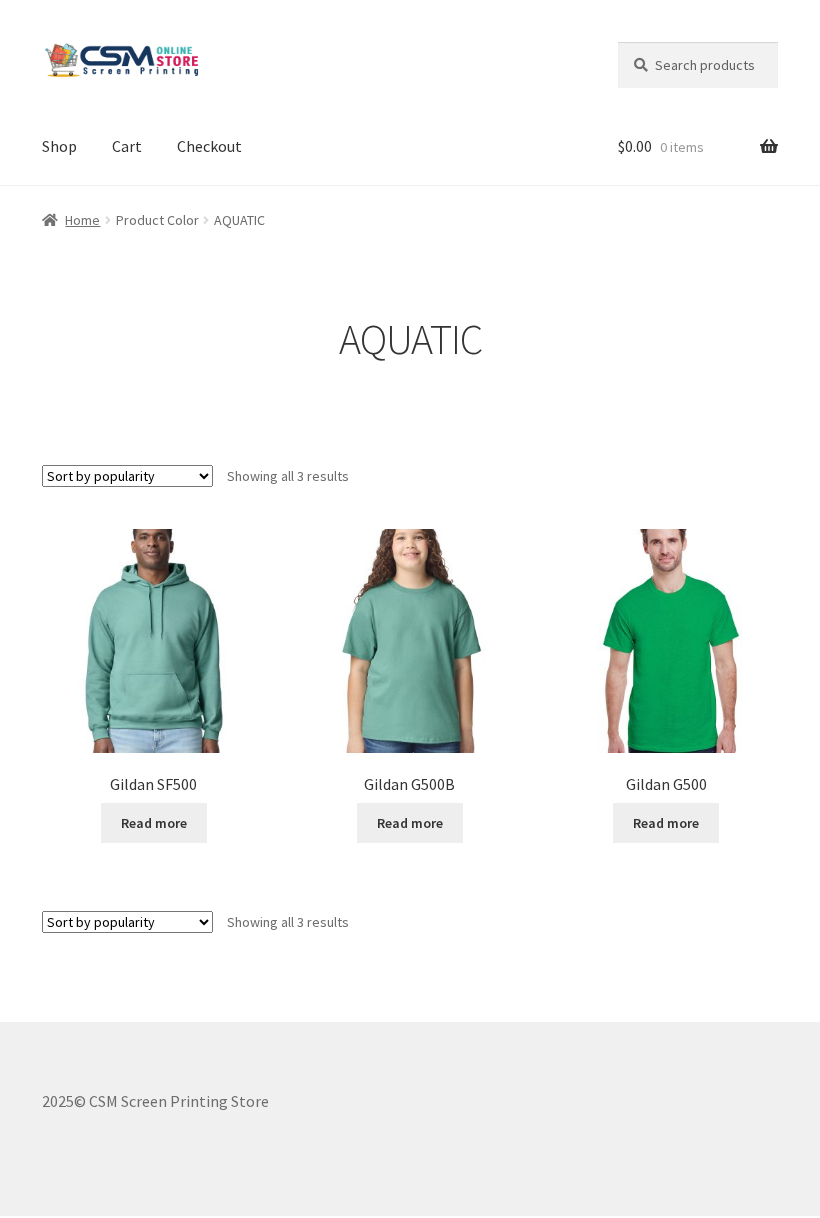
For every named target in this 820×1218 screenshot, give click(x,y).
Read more (154, 823)
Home (82, 220)
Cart (127, 146)
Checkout (209, 146)
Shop (59, 146)
